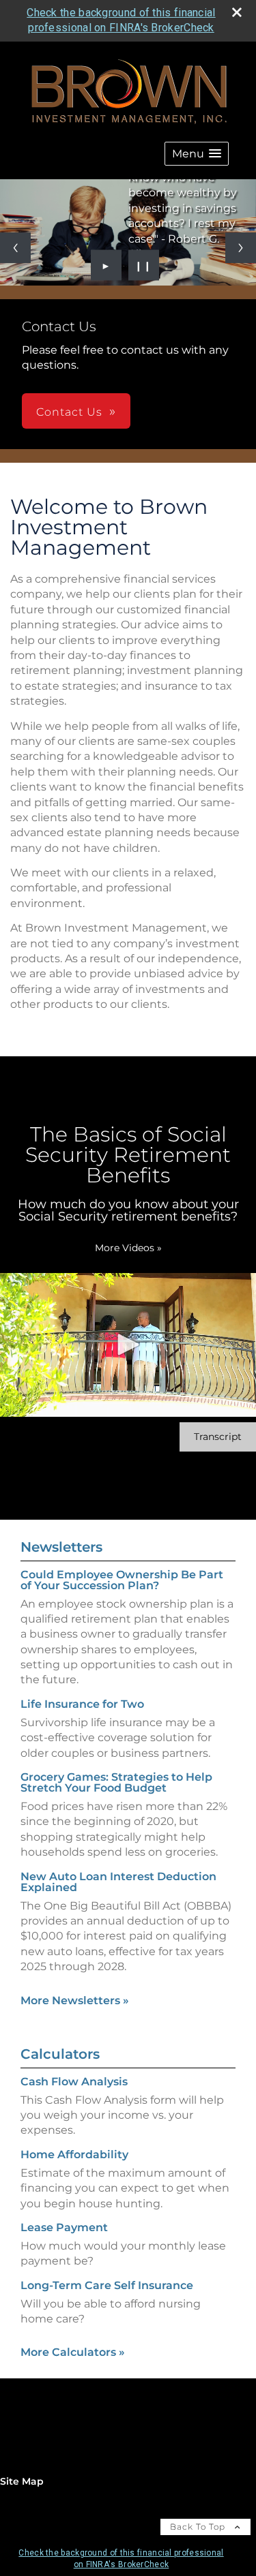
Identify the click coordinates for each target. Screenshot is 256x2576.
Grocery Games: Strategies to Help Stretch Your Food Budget (116, 1782)
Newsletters (61, 1547)
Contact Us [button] (69, 412)
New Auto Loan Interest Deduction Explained (118, 1882)
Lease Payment (64, 2227)
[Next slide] (241, 248)
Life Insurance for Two (82, 1704)
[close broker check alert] (237, 12)
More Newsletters (75, 2000)
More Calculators (73, 2352)
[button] (197, 154)
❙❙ (143, 265)
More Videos (128, 1248)
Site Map (22, 2481)
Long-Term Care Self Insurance (107, 2285)
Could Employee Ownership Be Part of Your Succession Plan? (122, 1580)
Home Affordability (74, 2155)
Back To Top (199, 2527)
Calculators (60, 2054)
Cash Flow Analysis (74, 2082)
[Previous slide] (15, 248)
